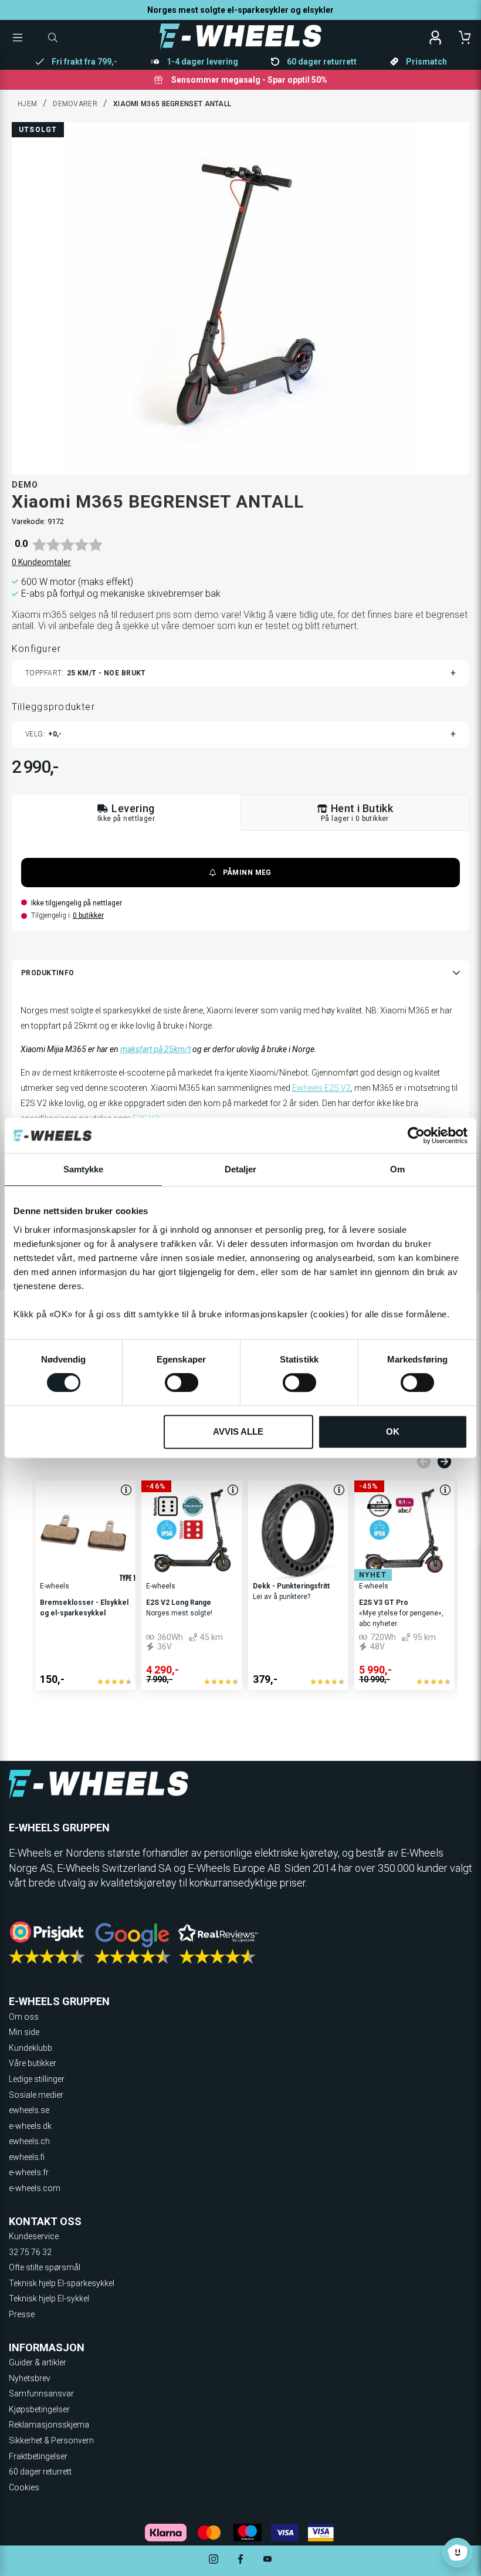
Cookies (24, 2487)
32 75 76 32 (30, 2252)
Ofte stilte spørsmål (45, 2267)
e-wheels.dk (30, 2126)
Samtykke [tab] (84, 1169)
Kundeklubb (31, 2048)
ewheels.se (29, 2110)
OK (393, 1431)
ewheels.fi (27, 2157)
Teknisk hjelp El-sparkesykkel (62, 2283)
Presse (22, 2314)
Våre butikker (33, 2063)
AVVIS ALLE (238, 1431)
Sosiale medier (36, 2095)
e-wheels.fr (29, 2172)
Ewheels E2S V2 (321, 1088)
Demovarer (75, 104)
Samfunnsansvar (41, 2394)
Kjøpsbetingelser (39, 2409)
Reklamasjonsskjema (49, 2425)
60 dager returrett (40, 2472)
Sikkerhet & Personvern (51, 2440)
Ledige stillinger (37, 2079)
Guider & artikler (38, 2362)
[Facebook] (240, 2560)
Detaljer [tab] (241, 1169)
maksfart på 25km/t (155, 1049)
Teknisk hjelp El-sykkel (49, 2298)
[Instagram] (214, 2560)
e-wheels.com (35, 2188)
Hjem (27, 104)
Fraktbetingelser (38, 2456)
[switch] (182, 1382)
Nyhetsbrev (30, 2378)
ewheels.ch (29, 2141)
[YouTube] (267, 2560)
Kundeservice (34, 2236)
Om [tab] (397, 1169)
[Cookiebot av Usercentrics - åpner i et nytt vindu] (416, 1135)
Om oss (24, 2017)
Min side (24, 2032)
